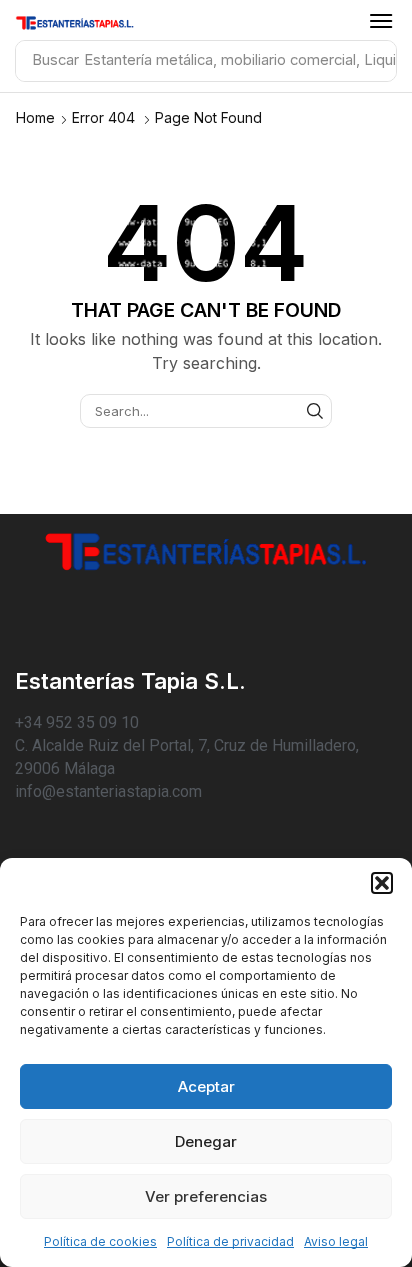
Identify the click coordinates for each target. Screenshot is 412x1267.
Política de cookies (100, 1241)
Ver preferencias (206, 1196)
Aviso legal (336, 1241)
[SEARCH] (315, 411)
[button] (382, 883)
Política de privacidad (230, 1241)
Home (35, 117)
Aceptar (206, 1086)
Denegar (206, 1141)
